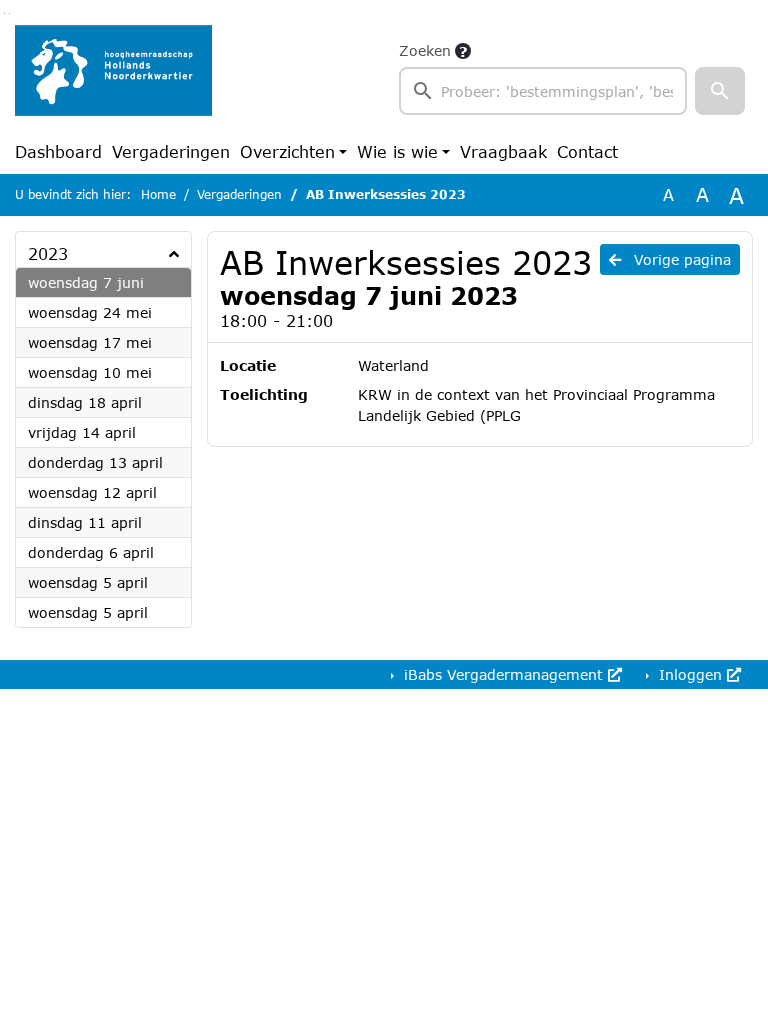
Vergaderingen (171, 151)
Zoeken (425, 50)
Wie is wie (397, 151)
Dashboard (58, 151)
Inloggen (690, 674)
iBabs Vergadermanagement (503, 674)
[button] (720, 91)
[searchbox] (543, 91)
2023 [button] (48, 253)
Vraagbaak (503, 151)
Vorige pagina (680, 259)
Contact (587, 151)
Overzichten (287, 151)
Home (158, 194)
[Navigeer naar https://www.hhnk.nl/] (113, 77)
